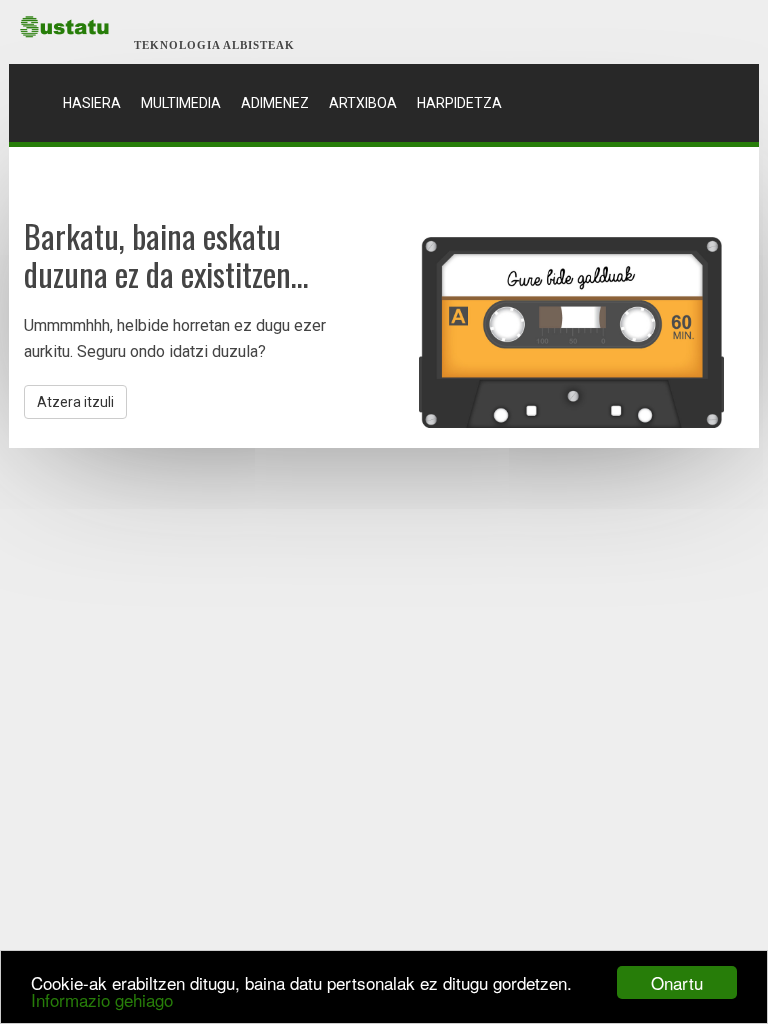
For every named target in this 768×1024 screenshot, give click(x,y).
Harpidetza (459, 103)
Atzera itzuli (75, 402)
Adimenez (275, 103)
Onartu (677, 982)
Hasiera (97, 102)
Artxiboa (363, 103)
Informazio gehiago (102, 999)
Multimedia (181, 103)
